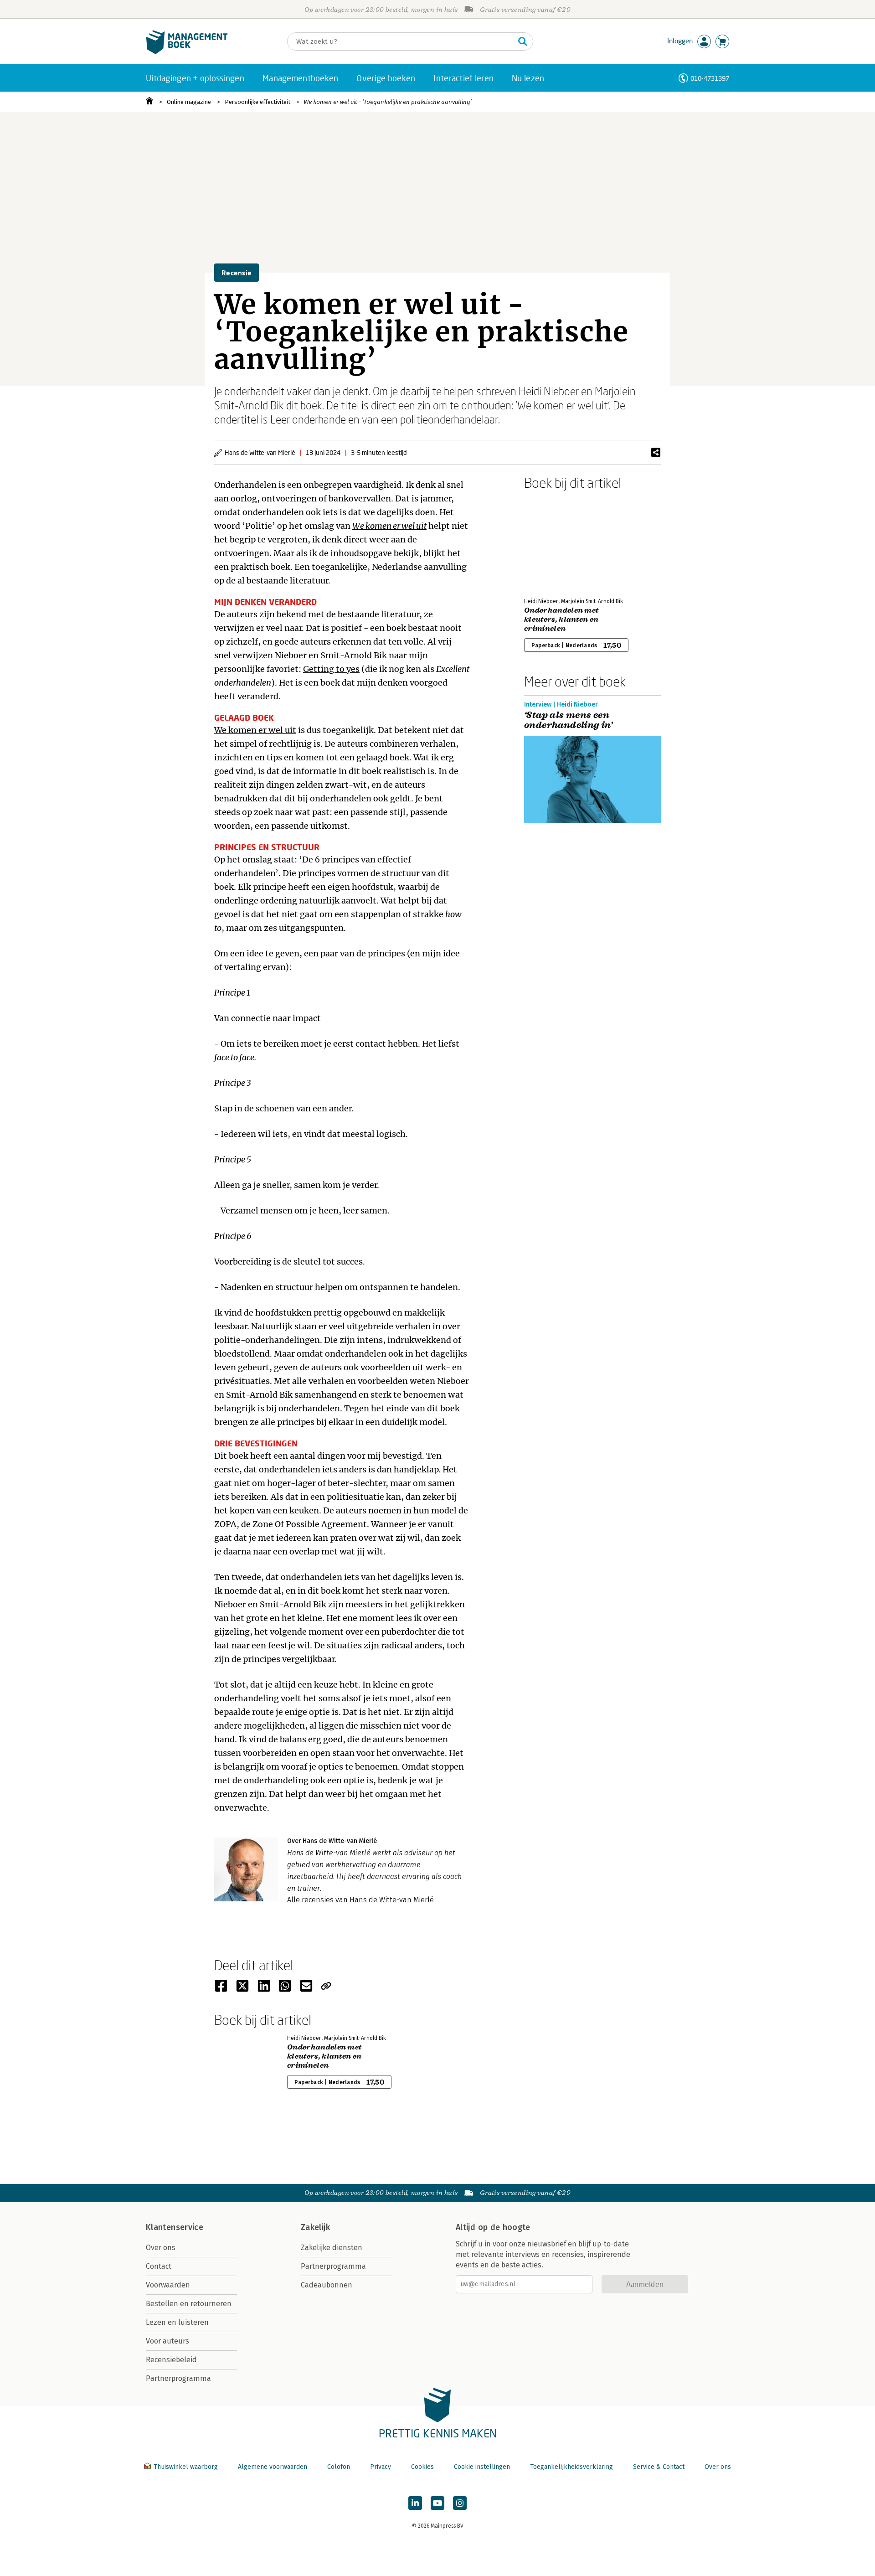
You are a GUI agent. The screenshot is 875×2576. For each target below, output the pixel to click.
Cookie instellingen (482, 2467)
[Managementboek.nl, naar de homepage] (187, 52)
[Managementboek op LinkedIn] (415, 2503)
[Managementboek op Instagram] (460, 2503)
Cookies (422, 2467)
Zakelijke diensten (332, 2248)
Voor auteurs (167, 2341)
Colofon (339, 2467)
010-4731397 (710, 78)
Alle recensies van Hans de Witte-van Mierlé (360, 1900)
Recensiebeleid (171, 2360)
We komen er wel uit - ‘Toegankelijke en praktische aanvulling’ (388, 102)
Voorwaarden (168, 2285)
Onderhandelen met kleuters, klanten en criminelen (561, 619)
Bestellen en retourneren (189, 2304)
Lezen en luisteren (177, 2322)
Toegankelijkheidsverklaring (571, 2467)
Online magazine (189, 102)
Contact (159, 2266)
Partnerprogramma (178, 2378)
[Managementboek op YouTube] (437, 2503)
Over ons (161, 2248)
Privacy (381, 2467)
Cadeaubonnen (327, 2285)
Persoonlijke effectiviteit (257, 102)
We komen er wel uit (255, 730)
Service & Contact (659, 2467)
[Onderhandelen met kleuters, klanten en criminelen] (556, 542)
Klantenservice (175, 2227)
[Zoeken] (523, 41)
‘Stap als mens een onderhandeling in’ (568, 720)
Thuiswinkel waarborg (186, 2467)
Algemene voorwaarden (273, 2467)
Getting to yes (331, 669)
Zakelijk (315, 2227)
